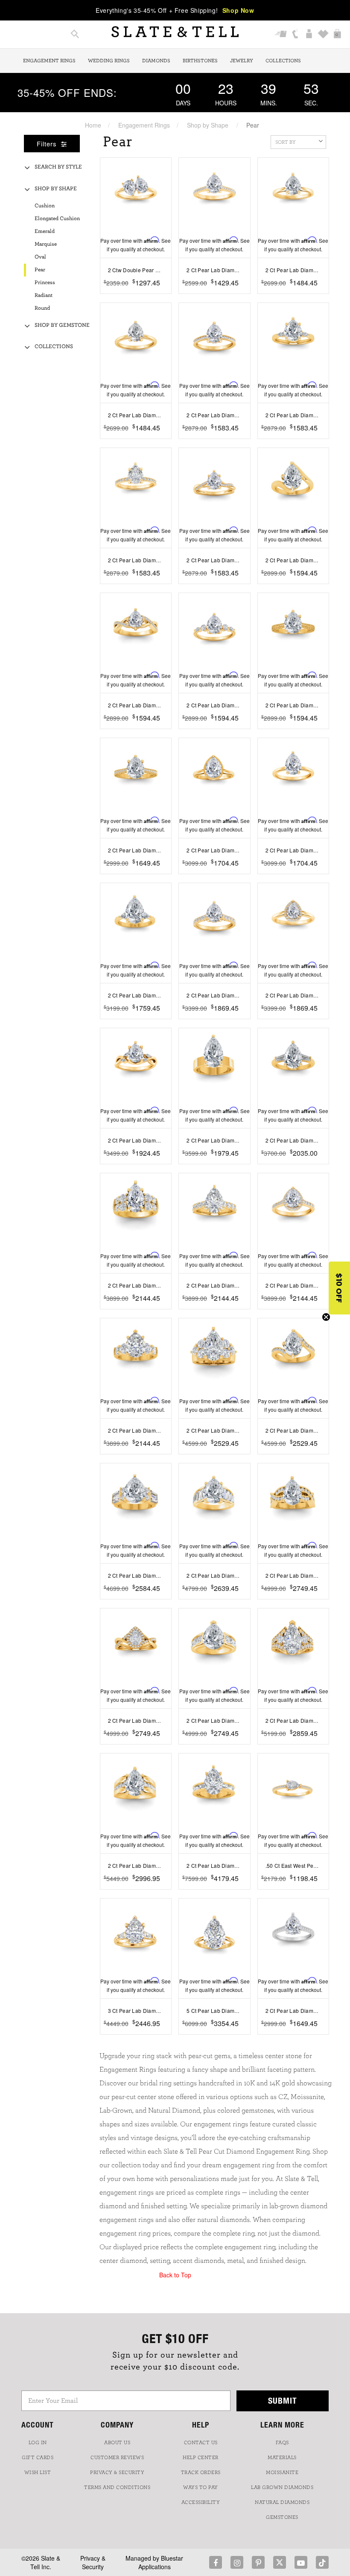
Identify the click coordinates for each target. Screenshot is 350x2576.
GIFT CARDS (38, 2457)
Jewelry (242, 61)
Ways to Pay (201, 2487)
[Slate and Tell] (175, 32)
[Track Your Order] (281, 35)
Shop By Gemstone (62, 325)
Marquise (46, 244)
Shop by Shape (208, 125)
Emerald (45, 231)
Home (93, 125)
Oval (40, 257)
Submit (283, 2400)
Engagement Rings (49, 61)
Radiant (44, 295)
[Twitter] (280, 2562)
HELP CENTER (201, 2457)
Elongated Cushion (57, 219)
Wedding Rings (109, 61)
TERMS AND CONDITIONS (117, 2487)
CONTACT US (201, 2442)
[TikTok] (322, 2562)
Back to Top (175, 2275)
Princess (45, 283)
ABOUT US (117, 2442)
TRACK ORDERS (201, 2472)
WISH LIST (38, 2472)
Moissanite (282, 2472)
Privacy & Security (93, 2562)
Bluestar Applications (161, 2562)
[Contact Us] (295, 35)
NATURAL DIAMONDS (282, 2502)
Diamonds (156, 61)
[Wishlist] (323, 35)
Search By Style (58, 167)
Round (42, 308)
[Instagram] (237, 2562)
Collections (283, 61)
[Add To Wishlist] (166, 296)
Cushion (45, 206)
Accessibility (201, 2502)
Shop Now (238, 10)
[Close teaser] (326, 1317)
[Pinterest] (258, 2562)
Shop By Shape (56, 189)
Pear (40, 270)
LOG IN (38, 2442)
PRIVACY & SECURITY (117, 2472)
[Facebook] (216, 2562)
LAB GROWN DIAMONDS (282, 2487)
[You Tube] (301, 2562)
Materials (282, 2457)
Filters (48, 144)
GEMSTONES (282, 2517)
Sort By (286, 142)
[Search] (75, 35)
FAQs (282, 2442)
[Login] (309, 35)
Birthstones (200, 61)
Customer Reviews (117, 2457)
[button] (339, 1288)
